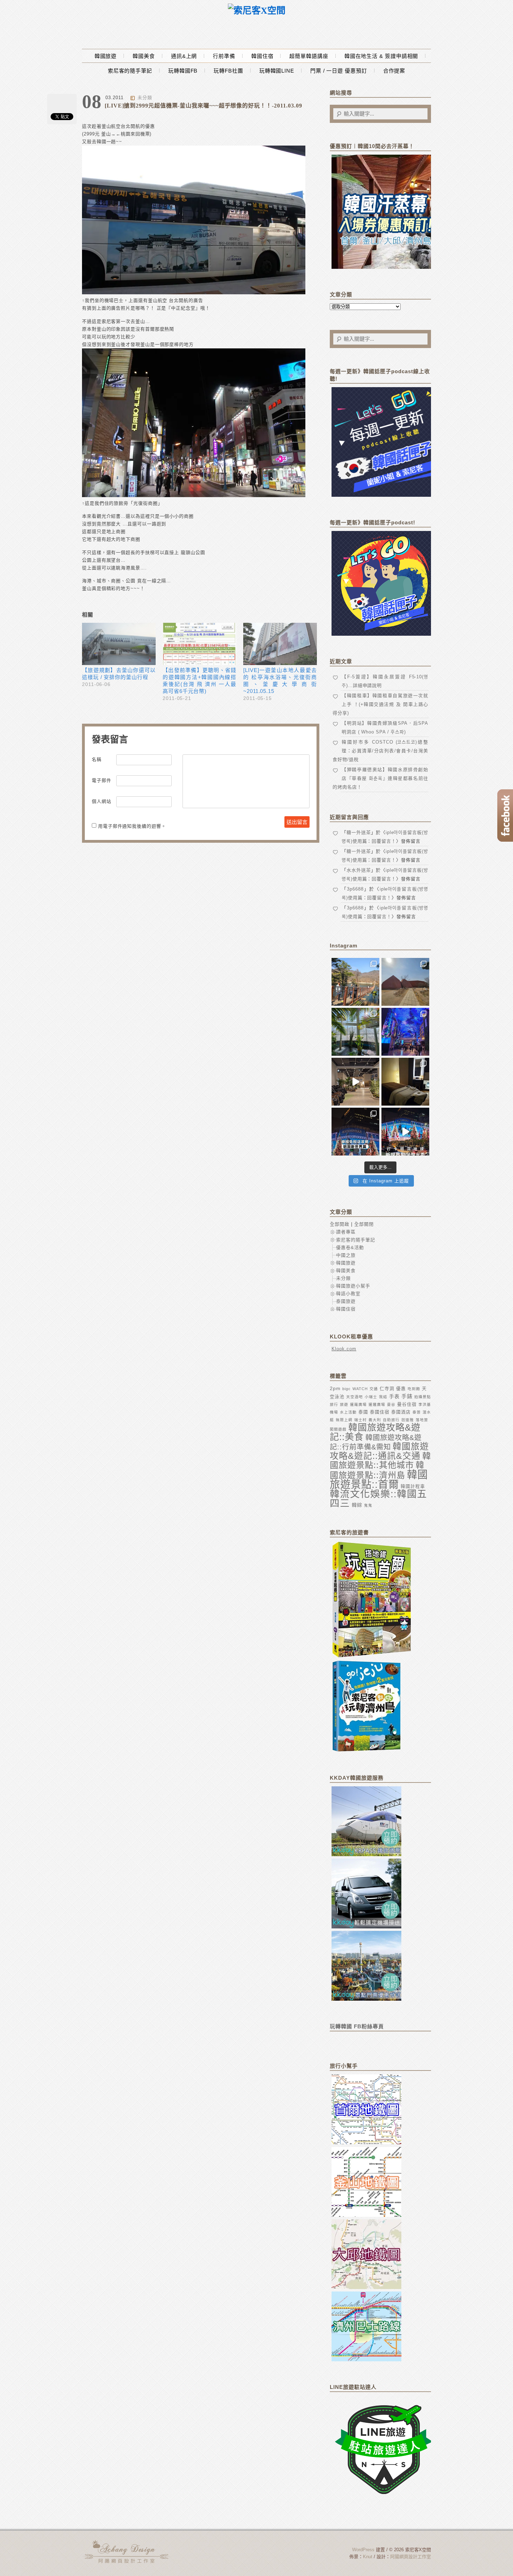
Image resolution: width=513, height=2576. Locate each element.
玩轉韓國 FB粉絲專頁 (357, 2026)
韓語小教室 (348, 1294)
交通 (374, 1389)
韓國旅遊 (106, 56)
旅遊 (344, 1404)
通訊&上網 (184, 56)
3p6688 (355, 889)
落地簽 (422, 1420)
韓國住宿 (262, 56)
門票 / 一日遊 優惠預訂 (339, 71)
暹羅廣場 (358, 1404)
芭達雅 (408, 1420)
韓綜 (357, 1505)
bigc (347, 1389)
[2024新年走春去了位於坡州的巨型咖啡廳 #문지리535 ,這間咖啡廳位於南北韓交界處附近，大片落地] (355, 1032)
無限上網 (344, 1420)
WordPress (363, 2550)
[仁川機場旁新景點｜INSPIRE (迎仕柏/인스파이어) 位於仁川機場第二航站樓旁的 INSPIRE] (405, 1032)
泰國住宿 (380, 1412)
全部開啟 (340, 1224)
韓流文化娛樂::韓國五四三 (378, 1499)
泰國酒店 (401, 1412)
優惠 (401, 1389)
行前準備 (224, 56)
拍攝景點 (423, 1397)
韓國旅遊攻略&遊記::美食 (375, 1432)
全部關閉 (364, 1224)
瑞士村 (360, 1420)
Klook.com (344, 1349)
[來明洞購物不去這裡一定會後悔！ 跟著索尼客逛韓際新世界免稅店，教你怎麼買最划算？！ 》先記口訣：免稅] (355, 1132)
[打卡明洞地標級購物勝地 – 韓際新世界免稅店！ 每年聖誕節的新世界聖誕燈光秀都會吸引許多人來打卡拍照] (405, 1132)
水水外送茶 (359, 870)
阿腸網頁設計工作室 (411, 2557)
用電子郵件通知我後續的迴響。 (132, 826)
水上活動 (348, 1412)
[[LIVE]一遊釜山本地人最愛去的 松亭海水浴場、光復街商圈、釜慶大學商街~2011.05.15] (280, 644)
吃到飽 (414, 1389)
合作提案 (394, 71)
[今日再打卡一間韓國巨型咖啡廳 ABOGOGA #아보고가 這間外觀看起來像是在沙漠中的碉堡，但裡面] (405, 982)
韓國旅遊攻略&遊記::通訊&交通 (379, 1451)
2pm (335, 1388)
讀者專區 (346, 1232)
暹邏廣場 (377, 1404)
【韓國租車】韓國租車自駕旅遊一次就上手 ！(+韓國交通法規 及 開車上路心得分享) (380, 704)
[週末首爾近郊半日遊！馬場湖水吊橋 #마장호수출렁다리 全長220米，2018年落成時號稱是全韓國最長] (355, 982)
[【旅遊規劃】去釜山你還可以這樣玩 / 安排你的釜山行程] (119, 644)
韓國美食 (144, 56)
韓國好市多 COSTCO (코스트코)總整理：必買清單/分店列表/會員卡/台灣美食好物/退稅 (380, 751)
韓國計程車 (413, 1486)
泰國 (363, 1412)
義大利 (375, 1420)
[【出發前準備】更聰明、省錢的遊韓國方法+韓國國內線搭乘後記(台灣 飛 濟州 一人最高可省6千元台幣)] (199, 644)
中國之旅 (346, 1255)
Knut (368, 2557)
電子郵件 (102, 780)
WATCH (360, 1389)
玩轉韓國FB (183, 71)
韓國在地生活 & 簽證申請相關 (381, 56)
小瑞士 (371, 1397)
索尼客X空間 (127, 2552)
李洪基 (425, 1404)
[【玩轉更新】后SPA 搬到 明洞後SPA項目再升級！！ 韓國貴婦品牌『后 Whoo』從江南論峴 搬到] (405, 1082)
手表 (394, 1396)
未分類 (145, 98)
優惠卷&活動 (350, 1248)
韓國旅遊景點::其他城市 (380, 1460)
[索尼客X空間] (257, 11)
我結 (383, 1397)
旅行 (334, 1404)
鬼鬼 (368, 1505)
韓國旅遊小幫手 (353, 1286)
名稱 (97, 759)
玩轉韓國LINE (277, 71)
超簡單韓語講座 (309, 56)
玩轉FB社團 (228, 71)
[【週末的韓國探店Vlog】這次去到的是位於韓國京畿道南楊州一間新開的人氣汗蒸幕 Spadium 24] (355, 1082)
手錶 (407, 1396)
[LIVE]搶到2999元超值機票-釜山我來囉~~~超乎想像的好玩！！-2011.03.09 (203, 106)
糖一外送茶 (359, 832)
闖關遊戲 (338, 1429)
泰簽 (417, 1412)
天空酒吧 (355, 1397)
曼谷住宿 (407, 1404)
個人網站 (102, 801)
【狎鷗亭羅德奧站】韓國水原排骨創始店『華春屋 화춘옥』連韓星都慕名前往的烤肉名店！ (380, 778)
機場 (334, 1412)
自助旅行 (391, 1420)
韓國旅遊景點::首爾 (379, 1479)
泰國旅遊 (346, 1301)
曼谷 (391, 1404)
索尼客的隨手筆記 (130, 71)
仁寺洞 (387, 1389)
